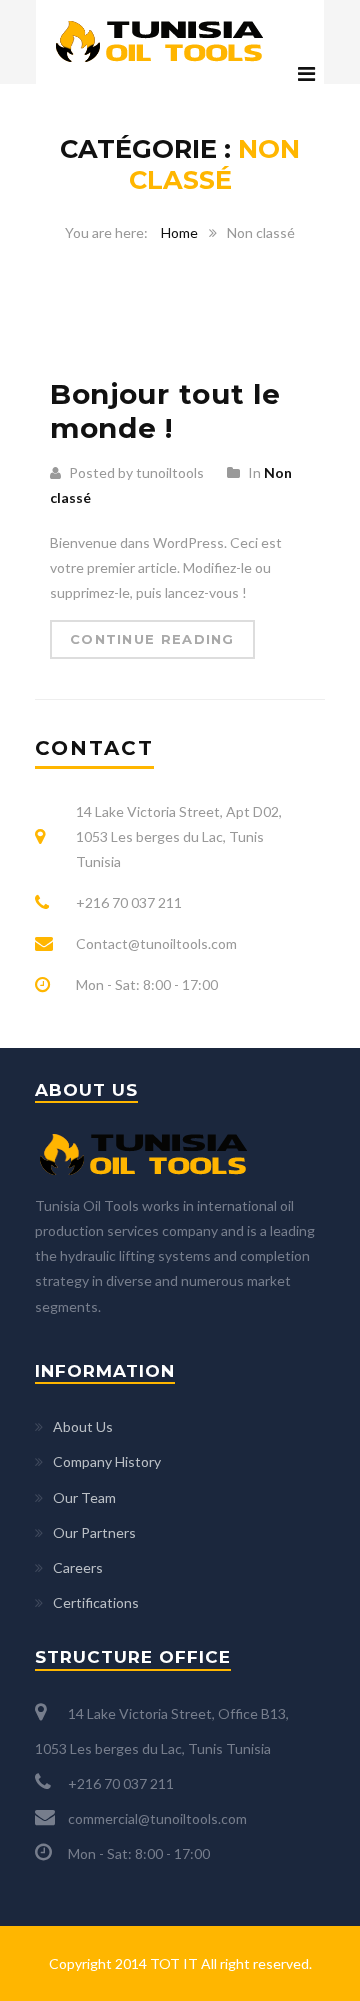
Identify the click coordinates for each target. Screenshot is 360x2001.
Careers (78, 1567)
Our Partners (94, 1532)
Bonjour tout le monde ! (165, 411)
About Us (83, 1426)
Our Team (84, 1497)
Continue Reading (152, 639)
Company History (107, 1461)
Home (179, 232)
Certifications (96, 1602)
